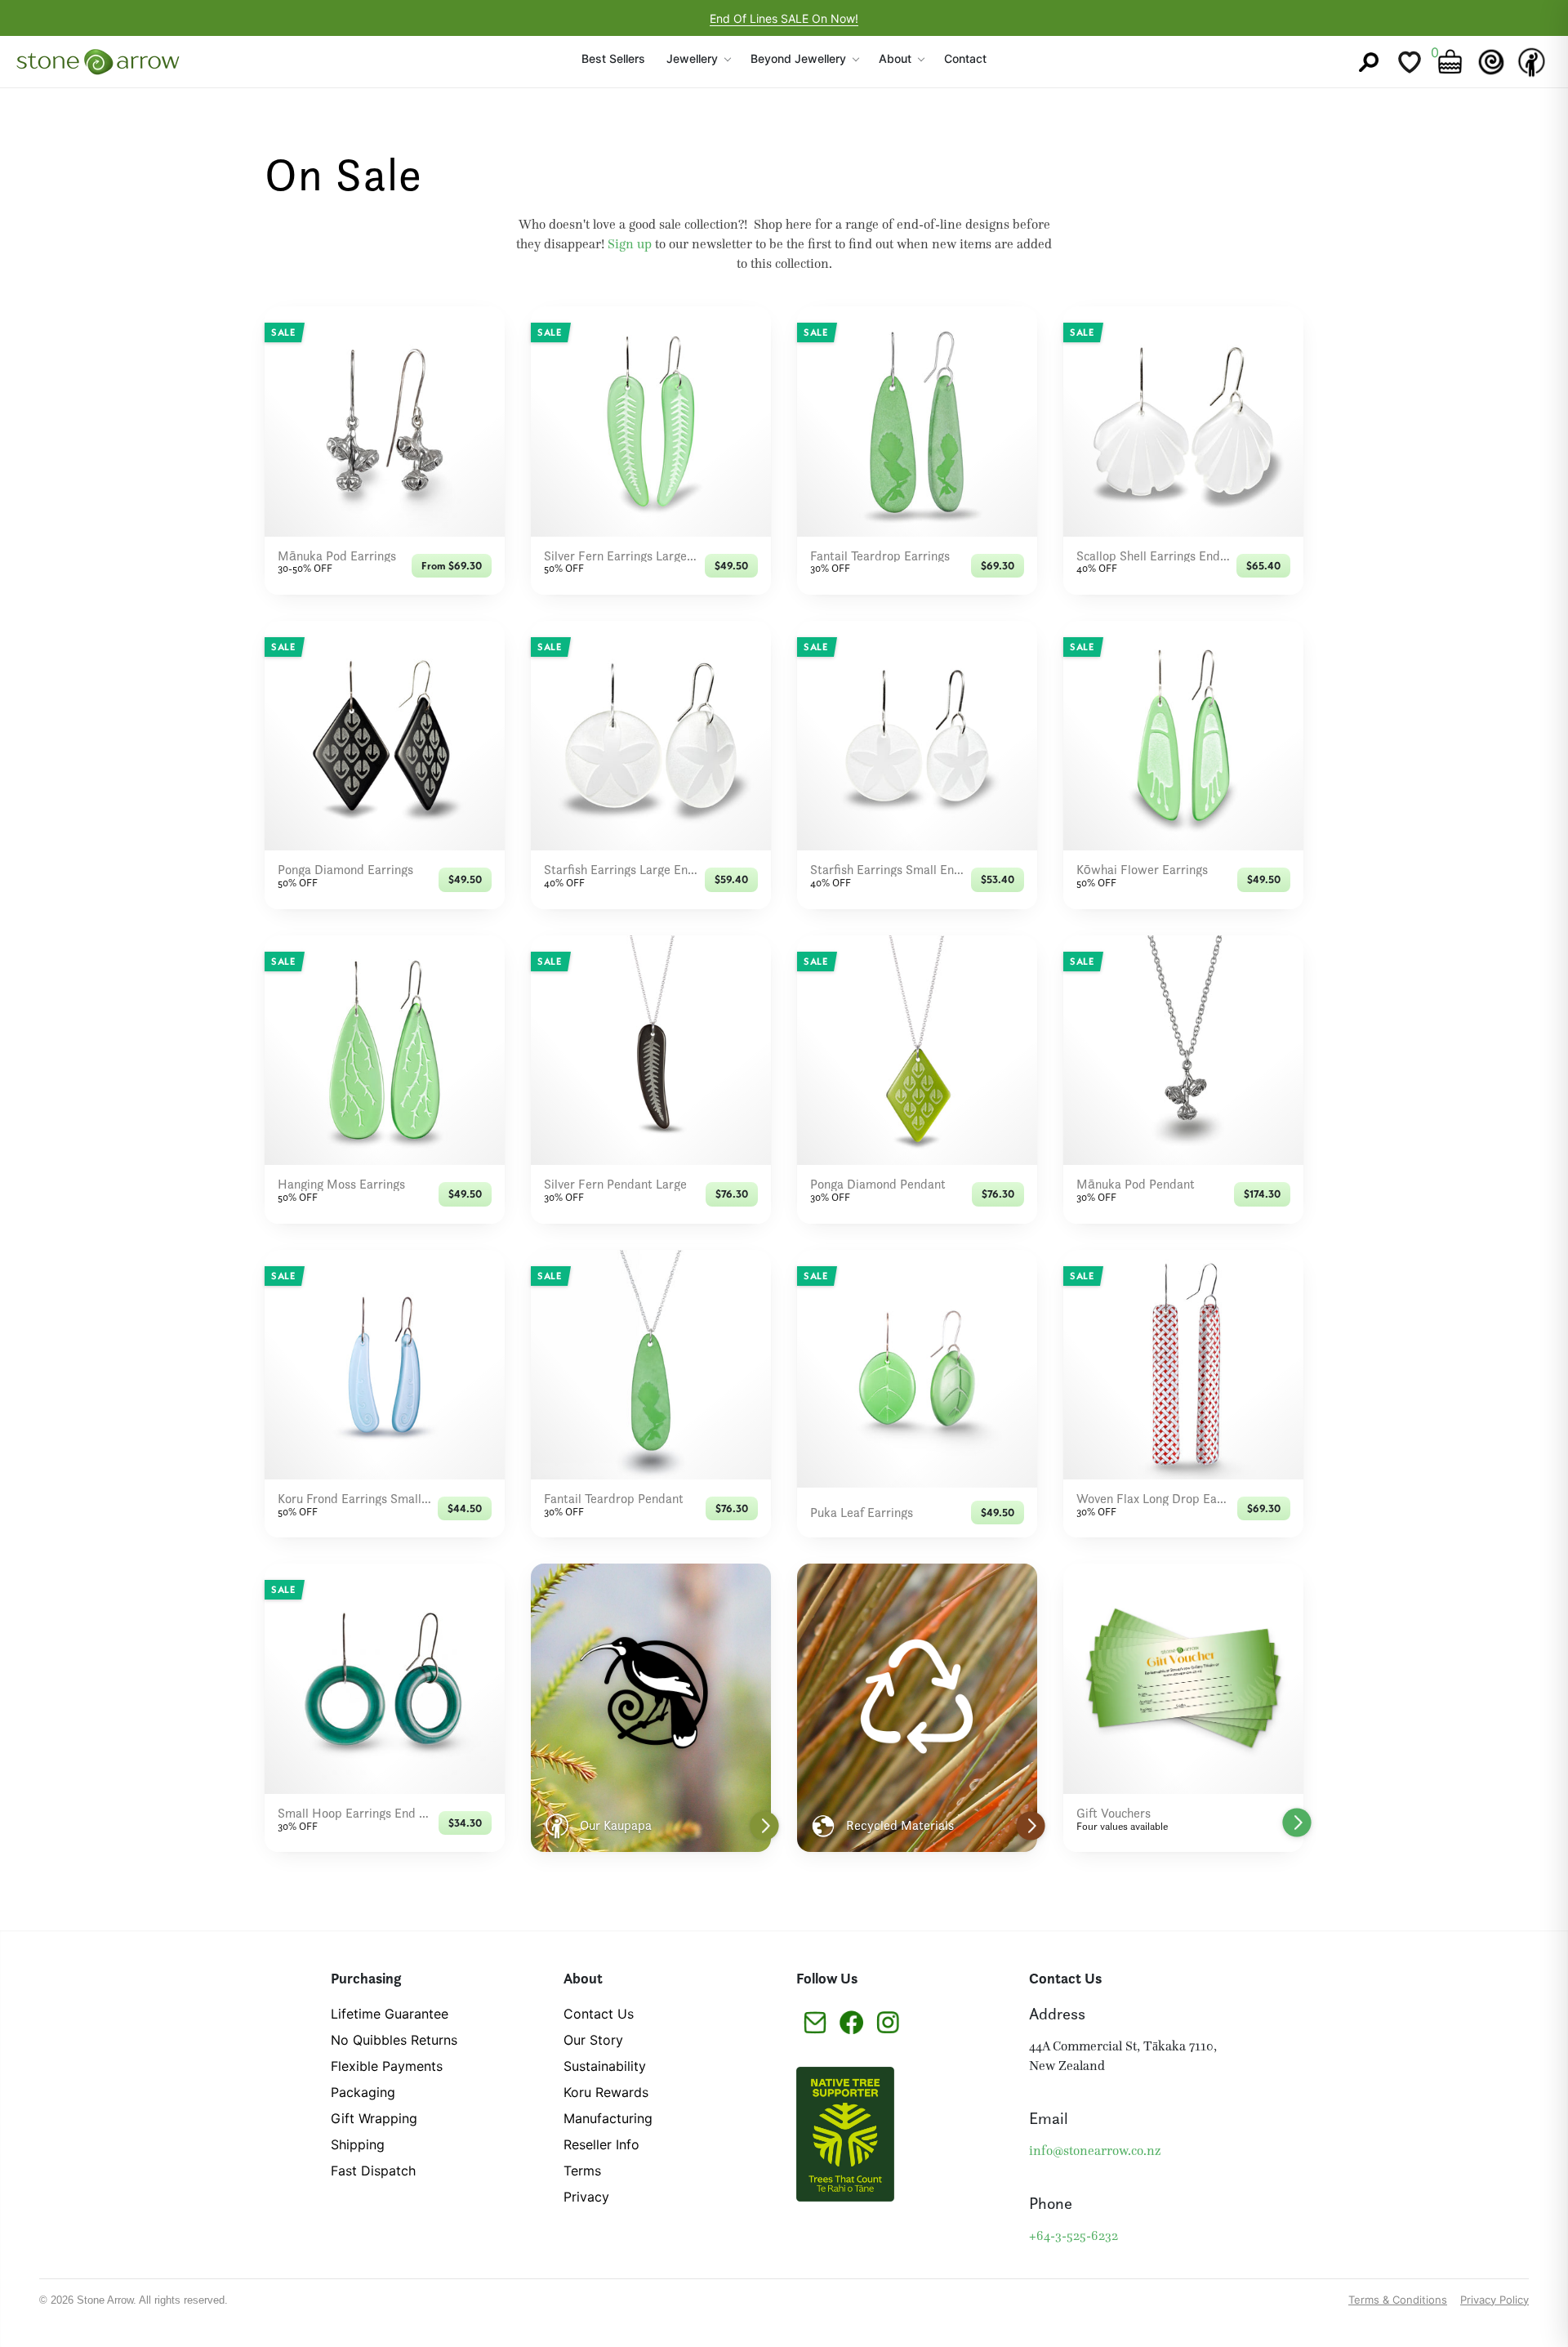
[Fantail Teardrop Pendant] (651, 1365)
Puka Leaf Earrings (862, 1513)
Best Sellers (613, 58)
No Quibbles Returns (394, 2040)
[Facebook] (851, 2021)
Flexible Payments (387, 2066)
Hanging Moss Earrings (341, 1185)
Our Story (593, 2040)
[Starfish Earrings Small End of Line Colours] (917, 736)
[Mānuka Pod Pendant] (1183, 1050)
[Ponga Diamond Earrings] (385, 736)
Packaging (363, 2092)
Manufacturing (608, 2118)
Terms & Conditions (1398, 2300)
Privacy (586, 2197)
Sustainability (605, 2066)
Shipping (358, 2144)
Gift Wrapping (374, 2118)
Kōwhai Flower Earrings (1142, 870)
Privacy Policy (1494, 2300)
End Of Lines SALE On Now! (784, 18)
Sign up (630, 244)
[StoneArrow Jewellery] (98, 62)
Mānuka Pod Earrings (337, 556)
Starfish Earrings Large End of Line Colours (621, 870)
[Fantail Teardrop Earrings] (917, 421)
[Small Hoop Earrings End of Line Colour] (385, 1678)
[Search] (1369, 62)
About (895, 58)
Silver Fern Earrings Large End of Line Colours (621, 556)
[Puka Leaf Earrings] (917, 1369)
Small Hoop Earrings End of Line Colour (355, 1814)
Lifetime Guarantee (390, 2014)
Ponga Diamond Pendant (878, 1185)
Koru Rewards (606, 2092)
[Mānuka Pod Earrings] (385, 421)
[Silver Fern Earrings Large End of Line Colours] (651, 421)
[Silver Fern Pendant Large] (651, 1050)
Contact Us (599, 2014)
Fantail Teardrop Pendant (614, 1499)
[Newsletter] (815, 2021)
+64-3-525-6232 (1074, 2235)
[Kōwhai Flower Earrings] (1183, 736)
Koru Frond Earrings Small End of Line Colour (354, 1499)
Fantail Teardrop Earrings (880, 556)
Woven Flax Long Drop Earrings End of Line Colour (1154, 1499)
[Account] (1532, 62)
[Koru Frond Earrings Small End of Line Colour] (385, 1365)
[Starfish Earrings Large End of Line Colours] (651, 736)
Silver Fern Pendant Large (615, 1185)
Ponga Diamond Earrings (345, 870)
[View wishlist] (1410, 62)
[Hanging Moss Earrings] (385, 1050)
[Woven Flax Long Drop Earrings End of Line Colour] (1183, 1365)
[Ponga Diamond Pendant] (917, 1050)
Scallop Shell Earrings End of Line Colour (1153, 556)
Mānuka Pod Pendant (1136, 1185)
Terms (582, 2171)
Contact (965, 58)
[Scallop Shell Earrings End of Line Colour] (1183, 421)
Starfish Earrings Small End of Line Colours (887, 870)
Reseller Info (601, 2144)
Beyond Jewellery (798, 58)
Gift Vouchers (1114, 1814)
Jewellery (692, 58)
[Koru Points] (1491, 62)
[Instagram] (888, 2021)
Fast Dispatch (373, 2171)
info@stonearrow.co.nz (1095, 2151)
